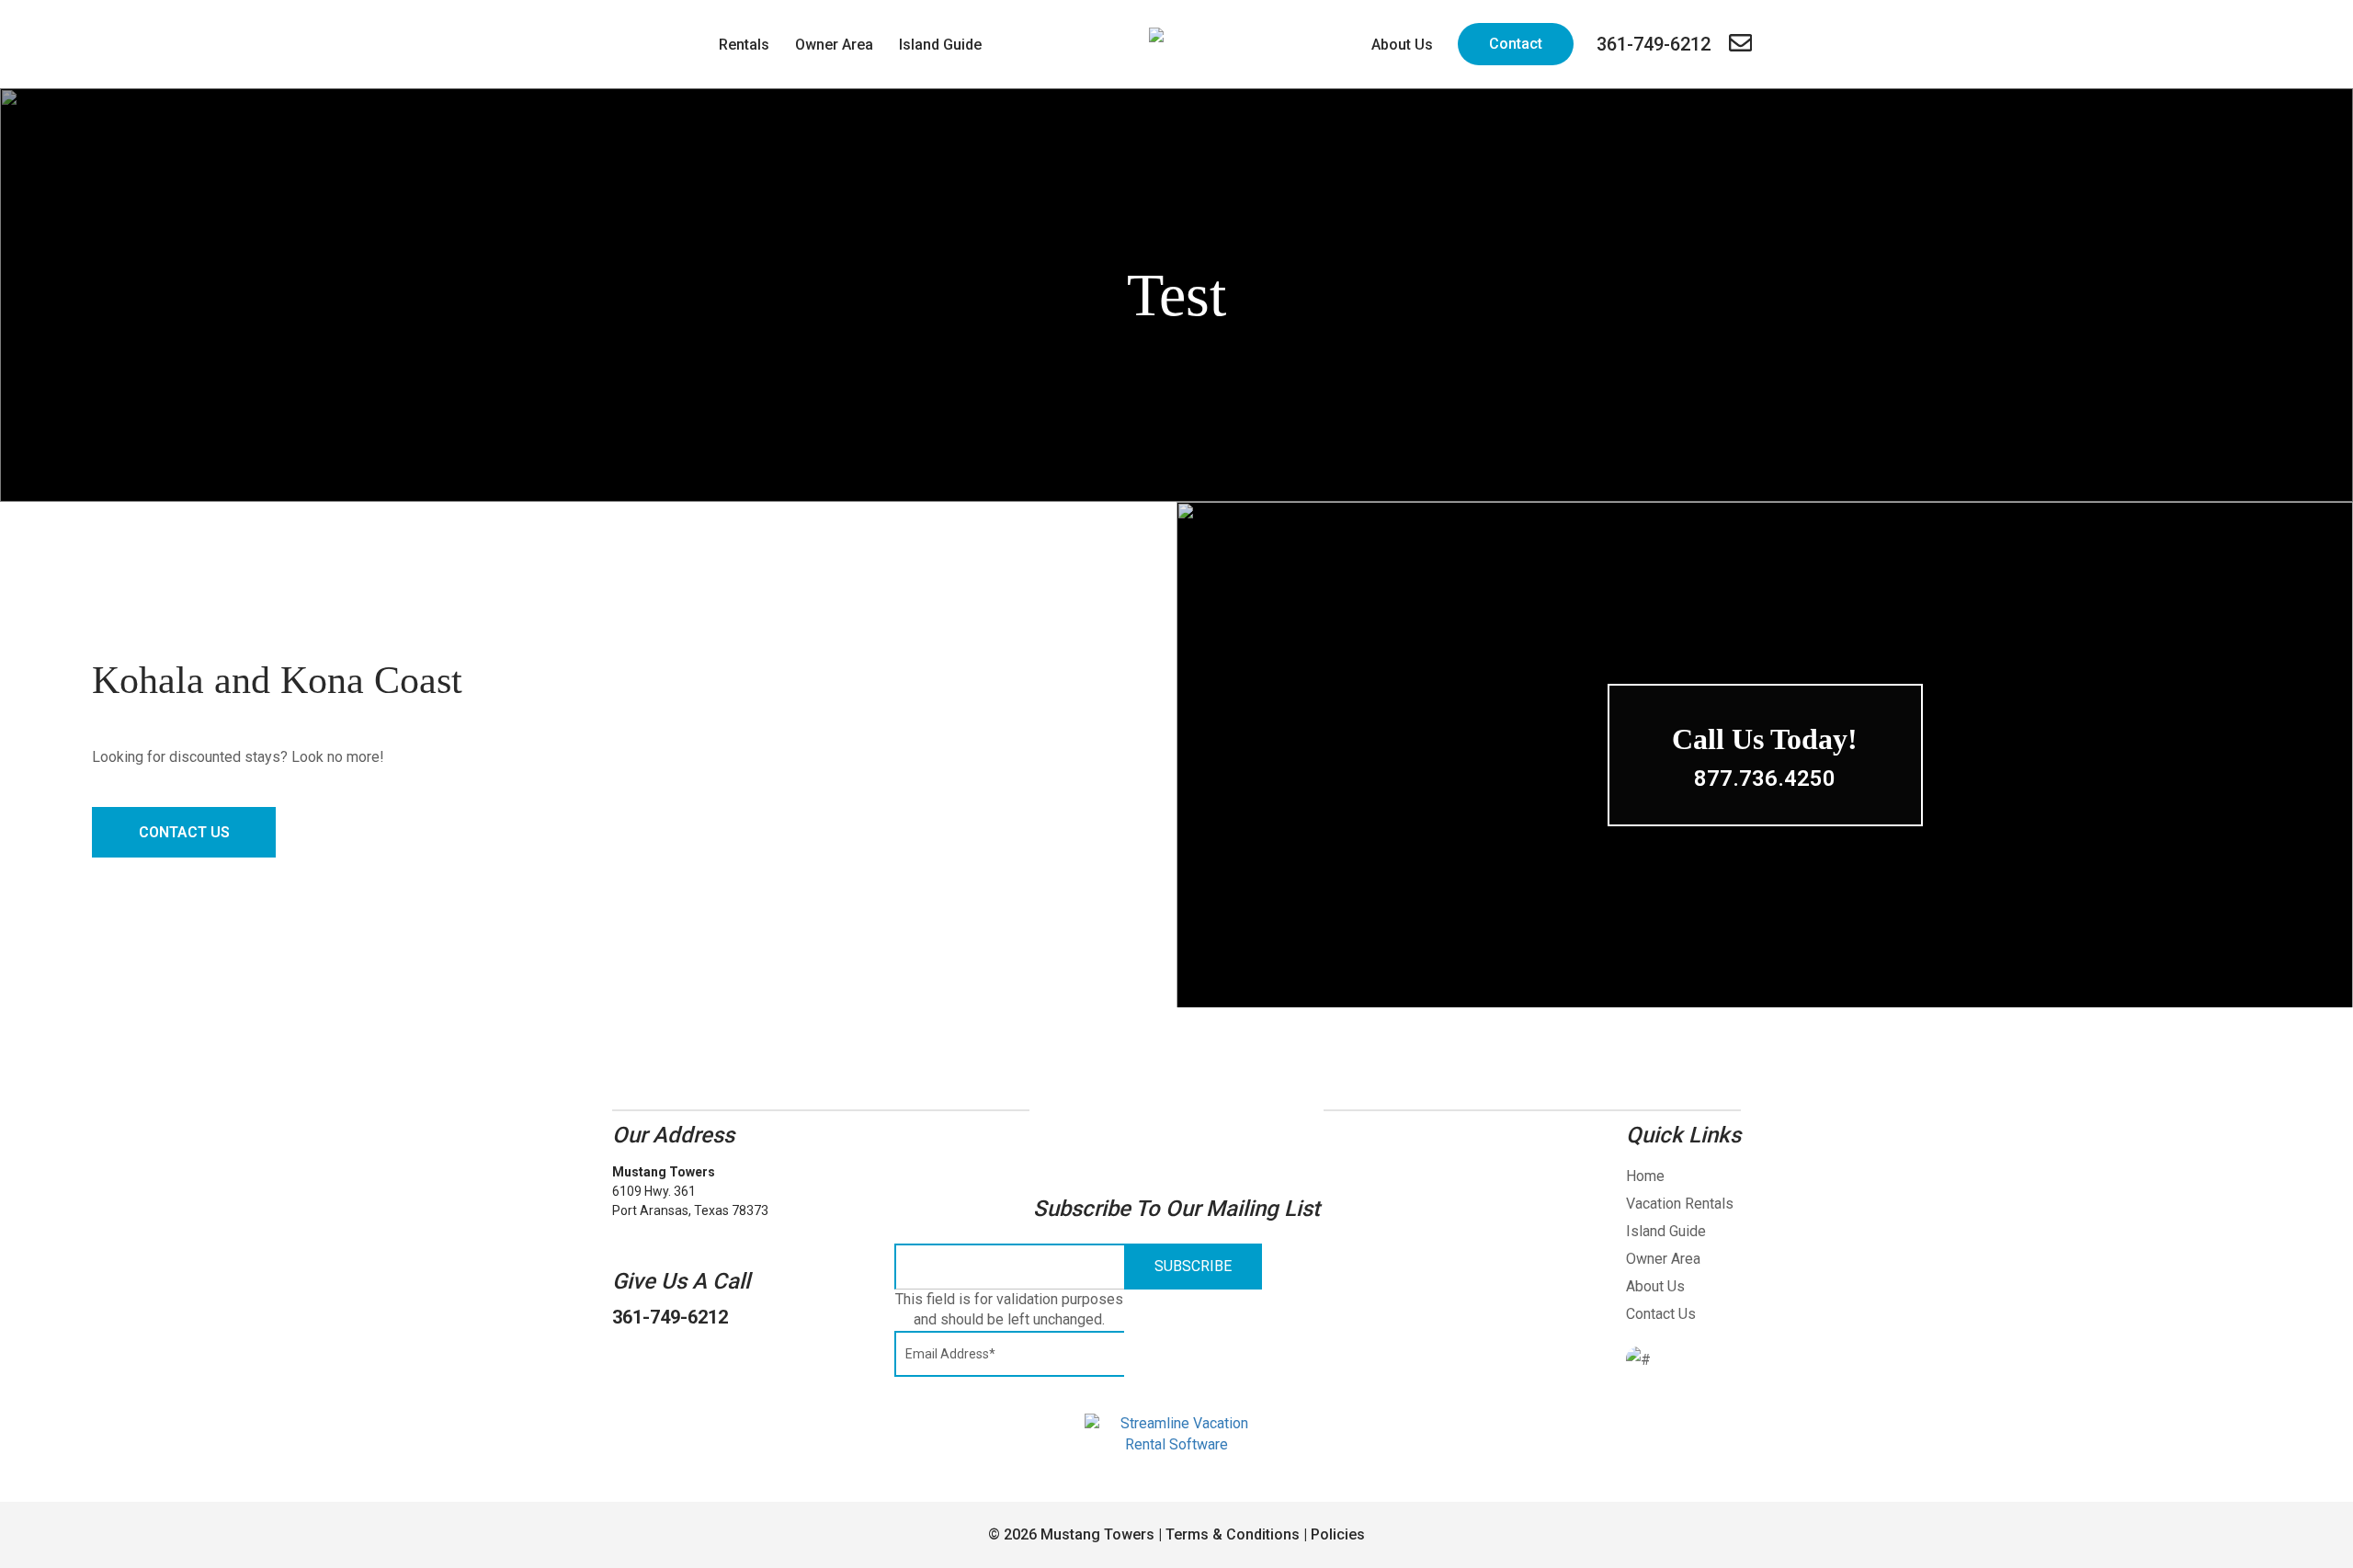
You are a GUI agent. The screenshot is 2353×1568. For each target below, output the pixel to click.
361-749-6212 (670, 1317)
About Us (1402, 45)
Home (1645, 1176)
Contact (1516, 44)
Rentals (744, 45)
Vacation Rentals (1680, 1204)
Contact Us (184, 832)
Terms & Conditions (1233, 1534)
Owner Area (834, 45)
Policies (1338, 1534)
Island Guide (940, 45)
